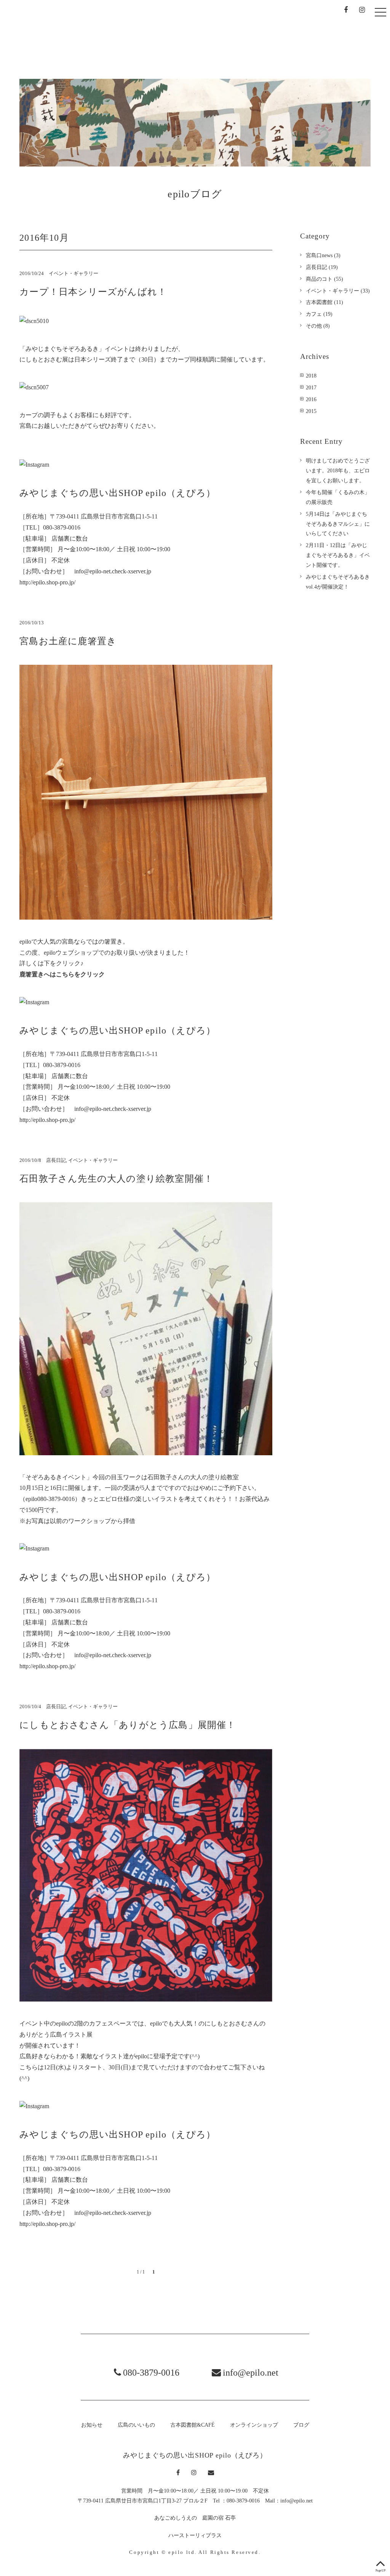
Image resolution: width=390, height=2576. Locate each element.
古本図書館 (319, 302)
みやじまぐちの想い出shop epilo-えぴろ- (56, 33)
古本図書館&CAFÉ (235, 44)
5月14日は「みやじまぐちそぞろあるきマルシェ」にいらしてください (338, 524)
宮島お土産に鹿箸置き (68, 641)
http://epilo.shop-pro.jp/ (47, 582)
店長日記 (56, 1160)
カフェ (314, 314)
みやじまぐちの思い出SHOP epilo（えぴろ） (195, 2455)
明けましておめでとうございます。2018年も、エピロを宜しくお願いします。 (338, 470)
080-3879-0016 (151, 2373)
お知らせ (119, 36)
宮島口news (319, 255)
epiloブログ (195, 194)
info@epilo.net (251, 2373)
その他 (314, 326)
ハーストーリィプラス (195, 2535)
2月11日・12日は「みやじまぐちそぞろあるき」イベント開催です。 (338, 555)
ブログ (357, 37)
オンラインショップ (303, 34)
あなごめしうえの (176, 2518)
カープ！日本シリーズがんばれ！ (93, 292)
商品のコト (319, 279)
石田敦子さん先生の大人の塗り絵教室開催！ (116, 1179)
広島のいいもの (171, 35)
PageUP (380, 2570)
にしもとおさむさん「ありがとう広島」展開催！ (128, 1725)
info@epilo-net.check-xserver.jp (113, 571)
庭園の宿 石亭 (219, 2518)
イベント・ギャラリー (74, 274)
